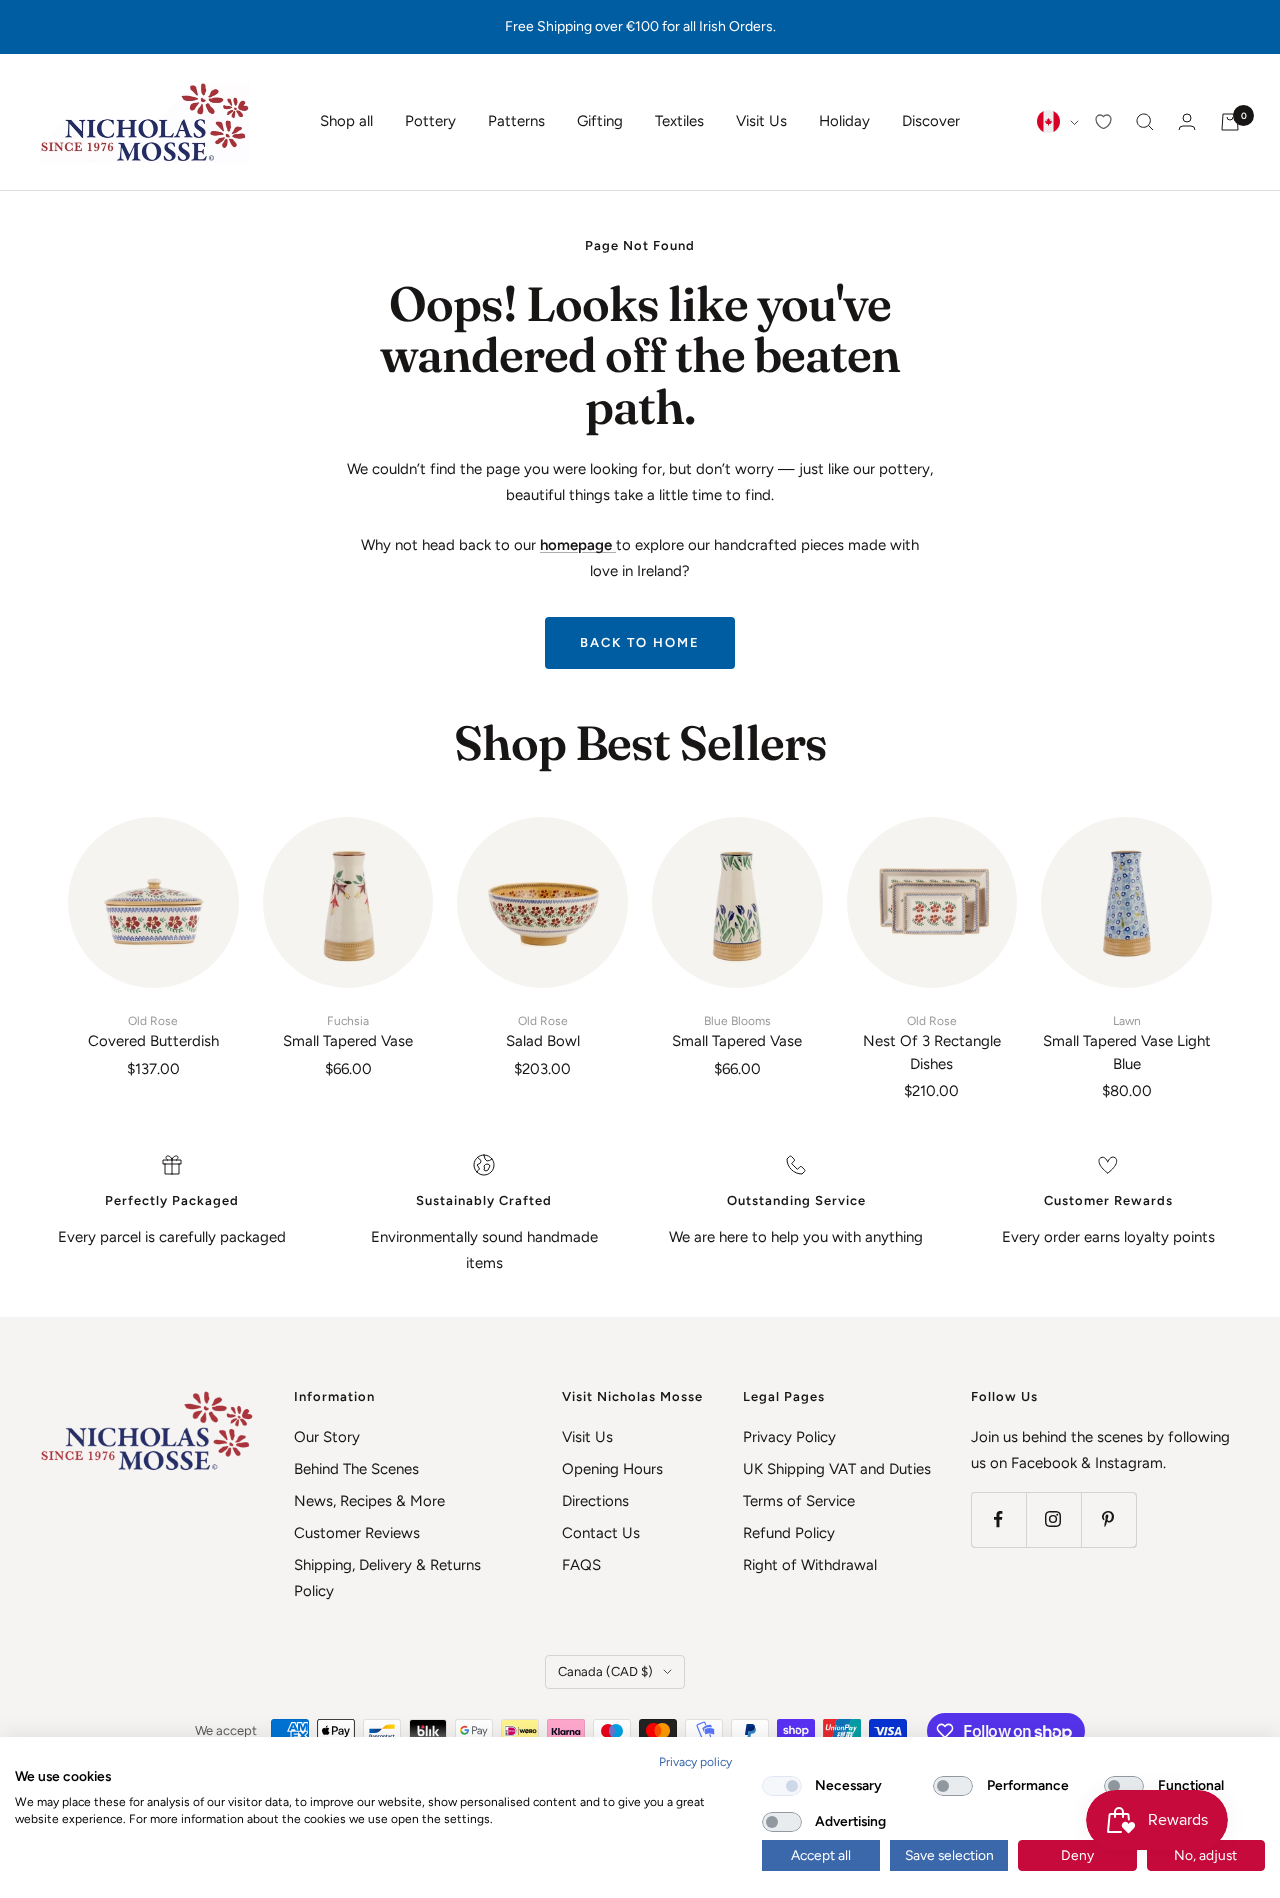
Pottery (430, 121)
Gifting (600, 121)
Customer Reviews (357, 1533)
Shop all (346, 121)
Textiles (679, 121)
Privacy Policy (789, 1437)
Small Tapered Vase (348, 1032)
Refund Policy (789, 1533)
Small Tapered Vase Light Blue (1127, 1043)
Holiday (844, 121)
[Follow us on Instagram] (1053, 1519)
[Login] (1187, 121)
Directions (595, 1501)
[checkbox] (782, 1786)
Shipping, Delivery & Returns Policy (387, 1578)
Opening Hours (612, 1469)
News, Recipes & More (369, 1501)
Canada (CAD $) (605, 1671)
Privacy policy (695, 1762)
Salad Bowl (543, 1032)
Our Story (327, 1437)
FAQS (581, 1565)
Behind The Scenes (356, 1469)
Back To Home (640, 642)
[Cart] (1230, 122)
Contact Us (601, 1533)
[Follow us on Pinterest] (1108, 1519)
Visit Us (761, 121)
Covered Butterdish (153, 1032)
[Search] (1145, 122)
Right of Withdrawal (810, 1565)
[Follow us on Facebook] (998, 1519)
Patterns (516, 121)
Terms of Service (799, 1501)
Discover (931, 121)
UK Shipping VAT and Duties (837, 1469)
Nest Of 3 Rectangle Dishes (932, 1043)
